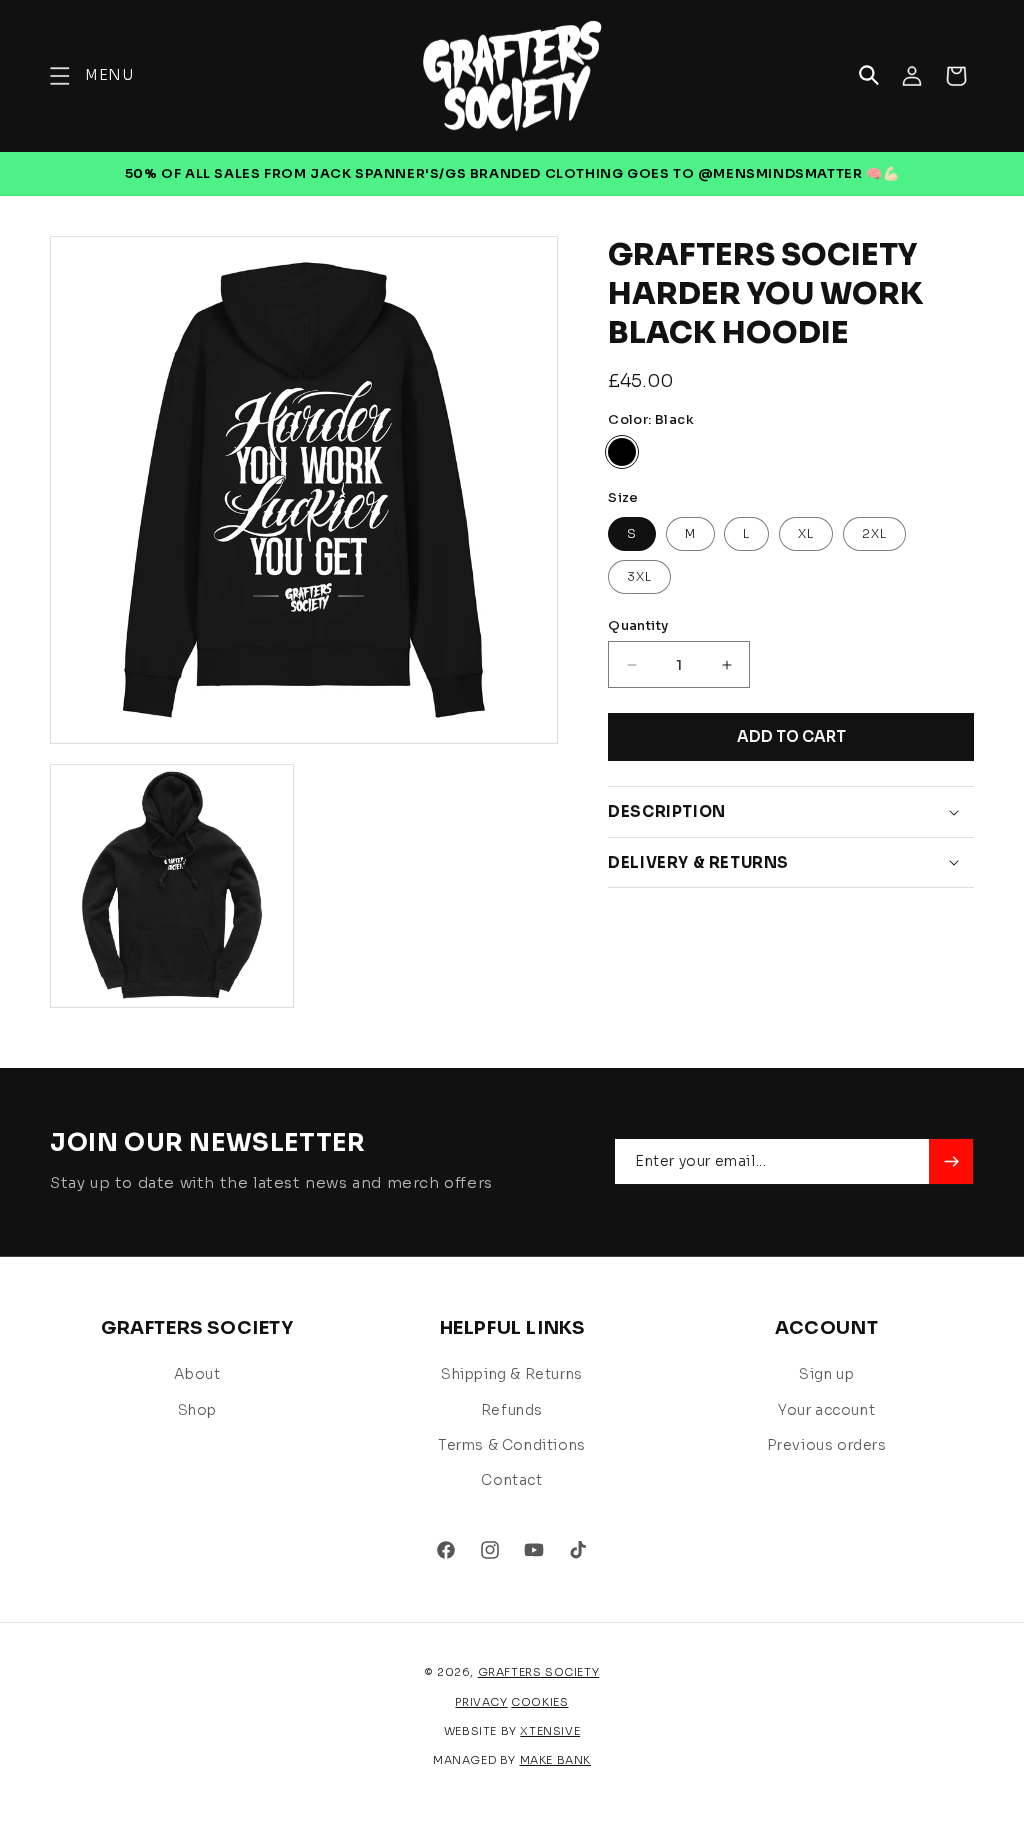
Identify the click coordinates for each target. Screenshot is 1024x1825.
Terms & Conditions (512, 1445)
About (197, 1374)
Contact (511, 1480)
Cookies (539, 1702)
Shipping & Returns (512, 1374)
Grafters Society (539, 1672)
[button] (91, 75)
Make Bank (555, 1760)
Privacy (481, 1702)
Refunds (512, 1410)
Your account (826, 1410)
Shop (197, 1410)
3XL (639, 576)
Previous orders (827, 1445)
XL (806, 533)
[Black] (622, 452)
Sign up (826, 1374)
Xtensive (550, 1731)
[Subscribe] (951, 1161)
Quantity (638, 625)
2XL (874, 533)
